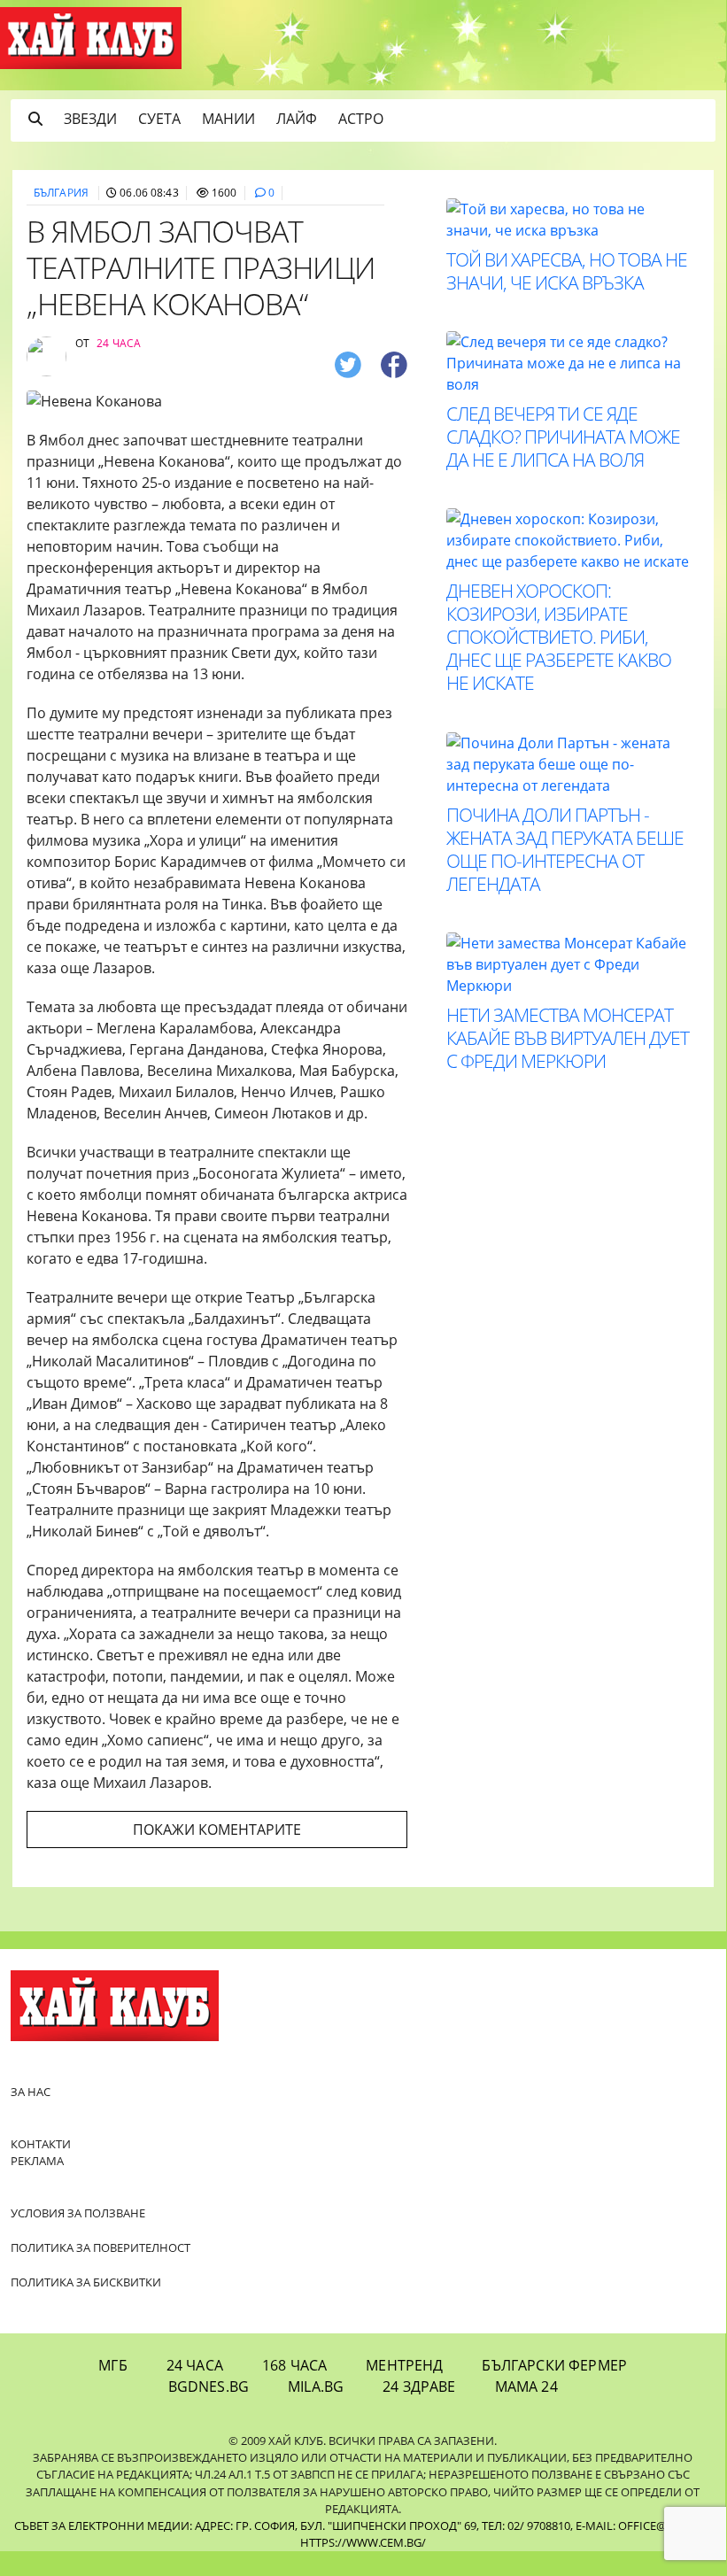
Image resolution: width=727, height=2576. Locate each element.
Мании (228, 119)
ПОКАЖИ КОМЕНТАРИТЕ (217, 1830)
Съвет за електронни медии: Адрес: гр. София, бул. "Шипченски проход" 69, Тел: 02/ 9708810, (294, 2526)
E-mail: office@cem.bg (642, 2526)
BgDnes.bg (209, 2386)
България (61, 193)
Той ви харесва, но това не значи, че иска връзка (567, 271)
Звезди (90, 119)
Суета (159, 119)
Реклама (37, 2161)
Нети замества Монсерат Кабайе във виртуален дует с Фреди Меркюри (568, 1038)
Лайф (297, 119)
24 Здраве (419, 2386)
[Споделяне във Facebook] (394, 364)
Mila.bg (316, 2386)
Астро (361, 119)
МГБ (112, 2365)
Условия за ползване (78, 2213)
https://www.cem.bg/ (363, 2542)
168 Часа (294, 2365)
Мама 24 (526, 2386)
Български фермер (554, 2365)
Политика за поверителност (101, 2247)
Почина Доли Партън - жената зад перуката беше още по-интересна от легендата (565, 849)
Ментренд (404, 2365)
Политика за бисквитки (86, 2282)
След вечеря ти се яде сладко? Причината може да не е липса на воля (563, 437)
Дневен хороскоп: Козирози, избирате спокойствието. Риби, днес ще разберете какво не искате (559, 637)
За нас (31, 2092)
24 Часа (195, 2365)
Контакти (41, 2144)
